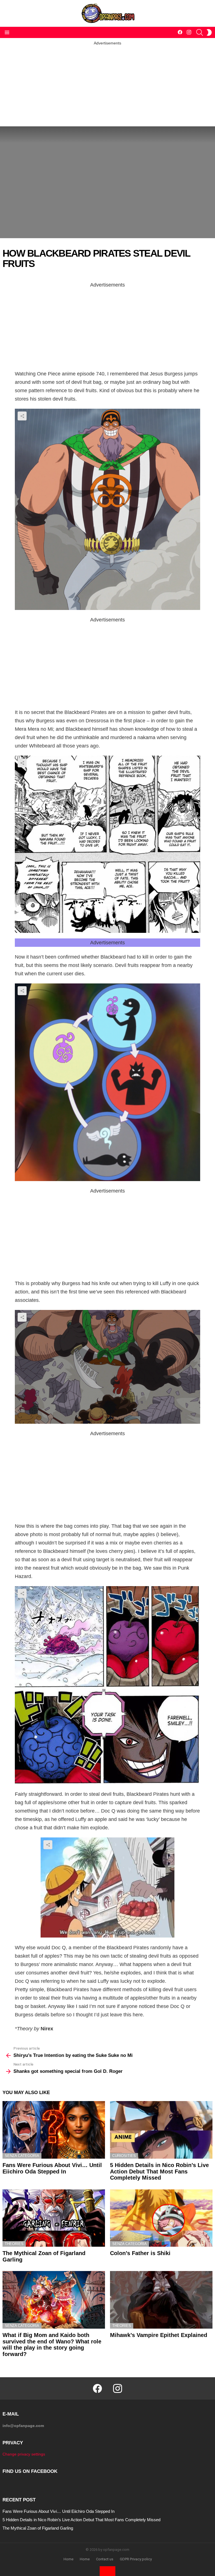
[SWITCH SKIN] (209, 32)
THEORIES (14, 2244)
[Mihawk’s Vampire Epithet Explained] (161, 2300)
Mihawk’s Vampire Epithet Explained (159, 2335)
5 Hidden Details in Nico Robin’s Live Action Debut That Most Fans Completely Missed (159, 2171)
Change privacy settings (24, 2454)
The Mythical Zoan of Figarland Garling (38, 2528)
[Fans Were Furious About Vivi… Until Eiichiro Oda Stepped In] (54, 2130)
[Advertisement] (107, 85)
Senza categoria (22, 2156)
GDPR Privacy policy (136, 2559)
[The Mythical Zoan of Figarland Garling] (54, 2218)
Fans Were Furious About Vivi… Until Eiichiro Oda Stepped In (52, 2168)
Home (68, 2559)
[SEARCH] (200, 32)
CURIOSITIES (124, 2156)
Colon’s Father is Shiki (140, 2253)
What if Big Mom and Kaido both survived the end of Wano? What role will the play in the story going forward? (52, 2345)
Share (22, 416)
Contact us (105, 2559)
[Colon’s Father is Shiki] (161, 2218)
